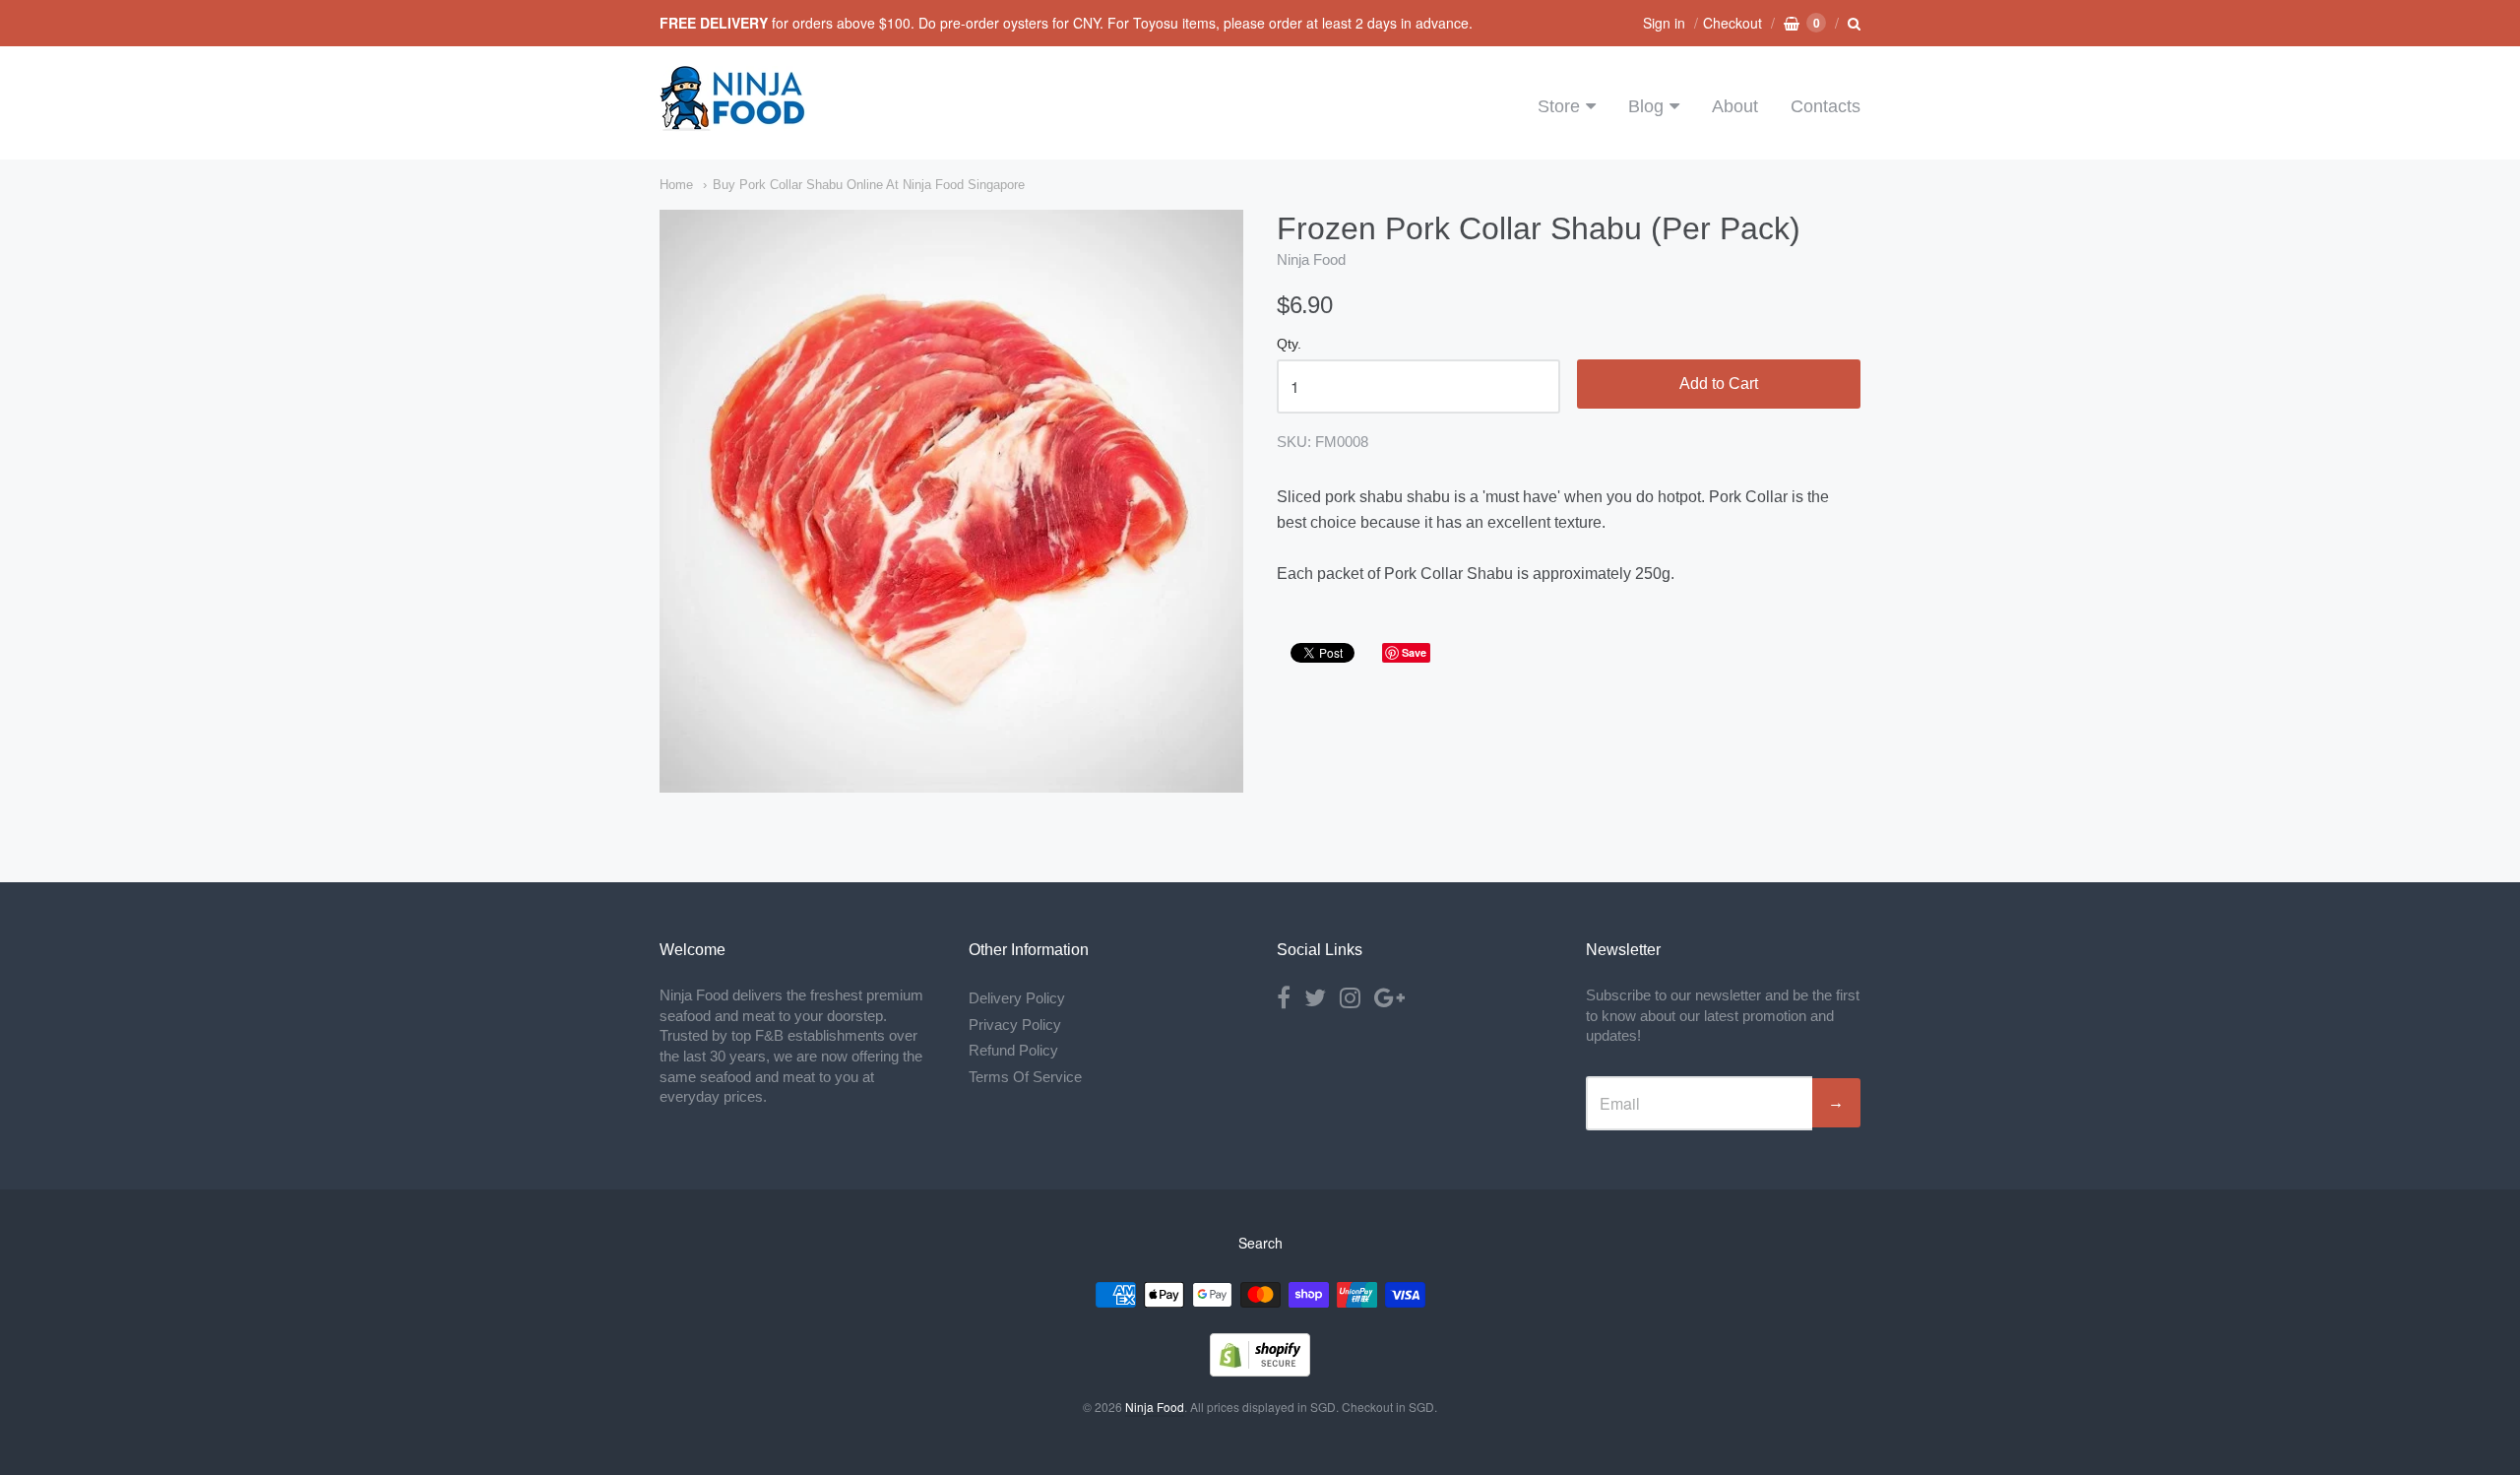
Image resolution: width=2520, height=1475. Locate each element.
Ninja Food (1311, 259)
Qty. (1289, 344)
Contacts (1826, 106)
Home (676, 185)
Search (1260, 1243)
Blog (1646, 106)
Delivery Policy (1017, 998)
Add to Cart (1719, 384)
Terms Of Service (1025, 1077)
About (1735, 106)
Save (1414, 652)
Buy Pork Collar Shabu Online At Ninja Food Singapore (869, 185)
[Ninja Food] (733, 123)
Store (1559, 106)
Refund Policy (1013, 1050)
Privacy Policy (1015, 1025)
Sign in (1664, 23)
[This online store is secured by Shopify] (1260, 1370)
